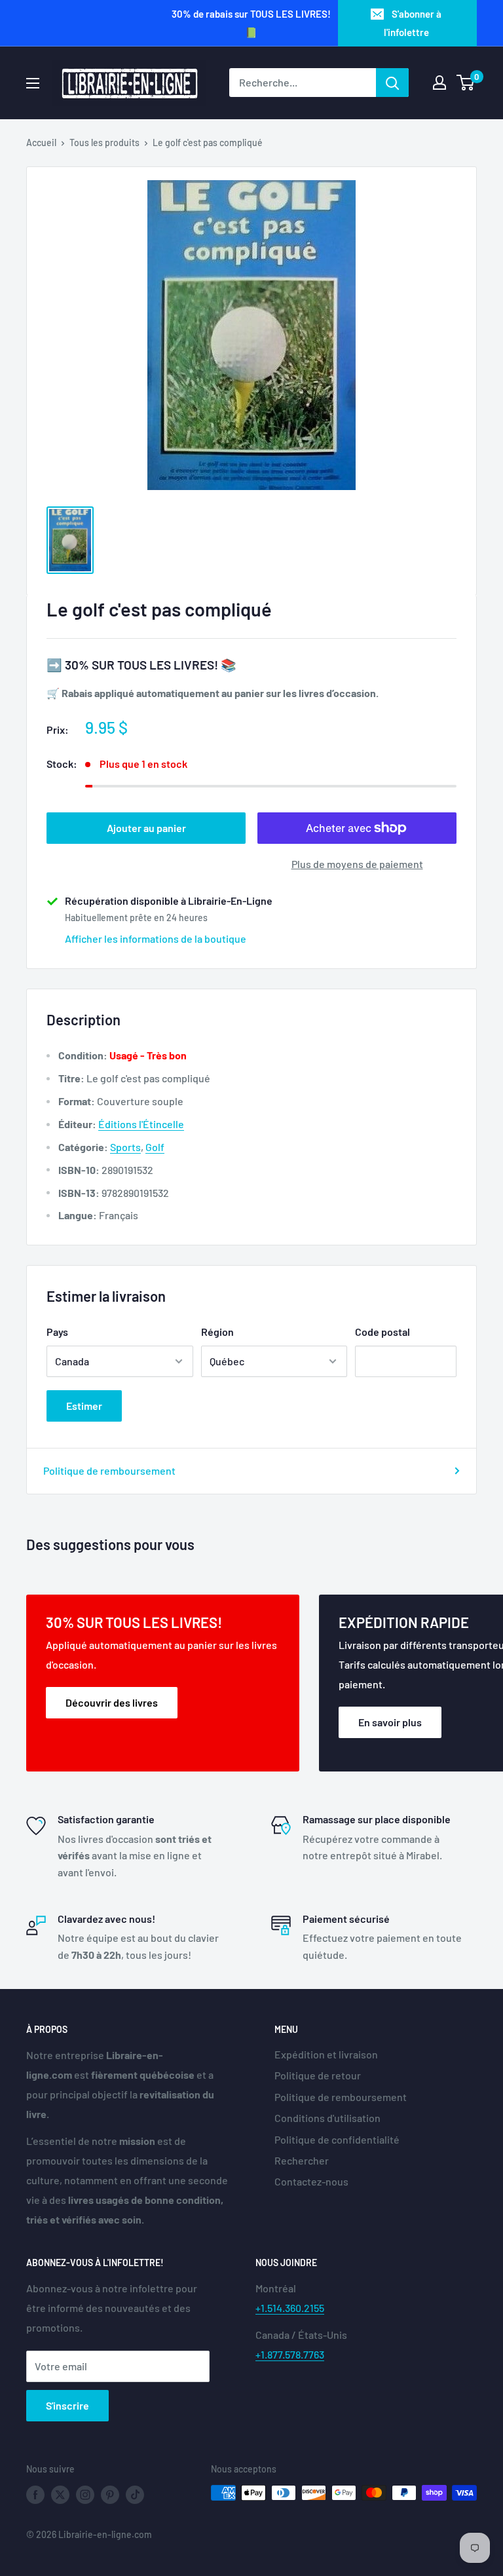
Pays (57, 1332)
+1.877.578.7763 (290, 2354)
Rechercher (302, 2160)
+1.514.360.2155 (290, 2308)
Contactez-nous (311, 2181)
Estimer (84, 1406)
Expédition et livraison (326, 2054)
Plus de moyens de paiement (357, 864)
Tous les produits (104, 142)
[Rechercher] (392, 83)
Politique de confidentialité (337, 2139)
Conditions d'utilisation (327, 2118)
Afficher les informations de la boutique (156, 938)
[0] (466, 83)
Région (217, 1332)
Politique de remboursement (109, 1470)
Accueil (41, 142)
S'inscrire (67, 2405)
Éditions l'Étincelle (141, 1124)
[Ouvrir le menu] (33, 83)
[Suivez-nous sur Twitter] (60, 2494)
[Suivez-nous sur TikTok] (135, 2494)
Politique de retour (318, 2075)
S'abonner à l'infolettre (413, 23)
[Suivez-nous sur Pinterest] (110, 2494)
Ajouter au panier (146, 828)
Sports (125, 1147)
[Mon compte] (439, 83)
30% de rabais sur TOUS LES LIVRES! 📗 (251, 23)
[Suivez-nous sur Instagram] (85, 2494)
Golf (155, 1147)
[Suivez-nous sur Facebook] (35, 2494)
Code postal (382, 1332)
